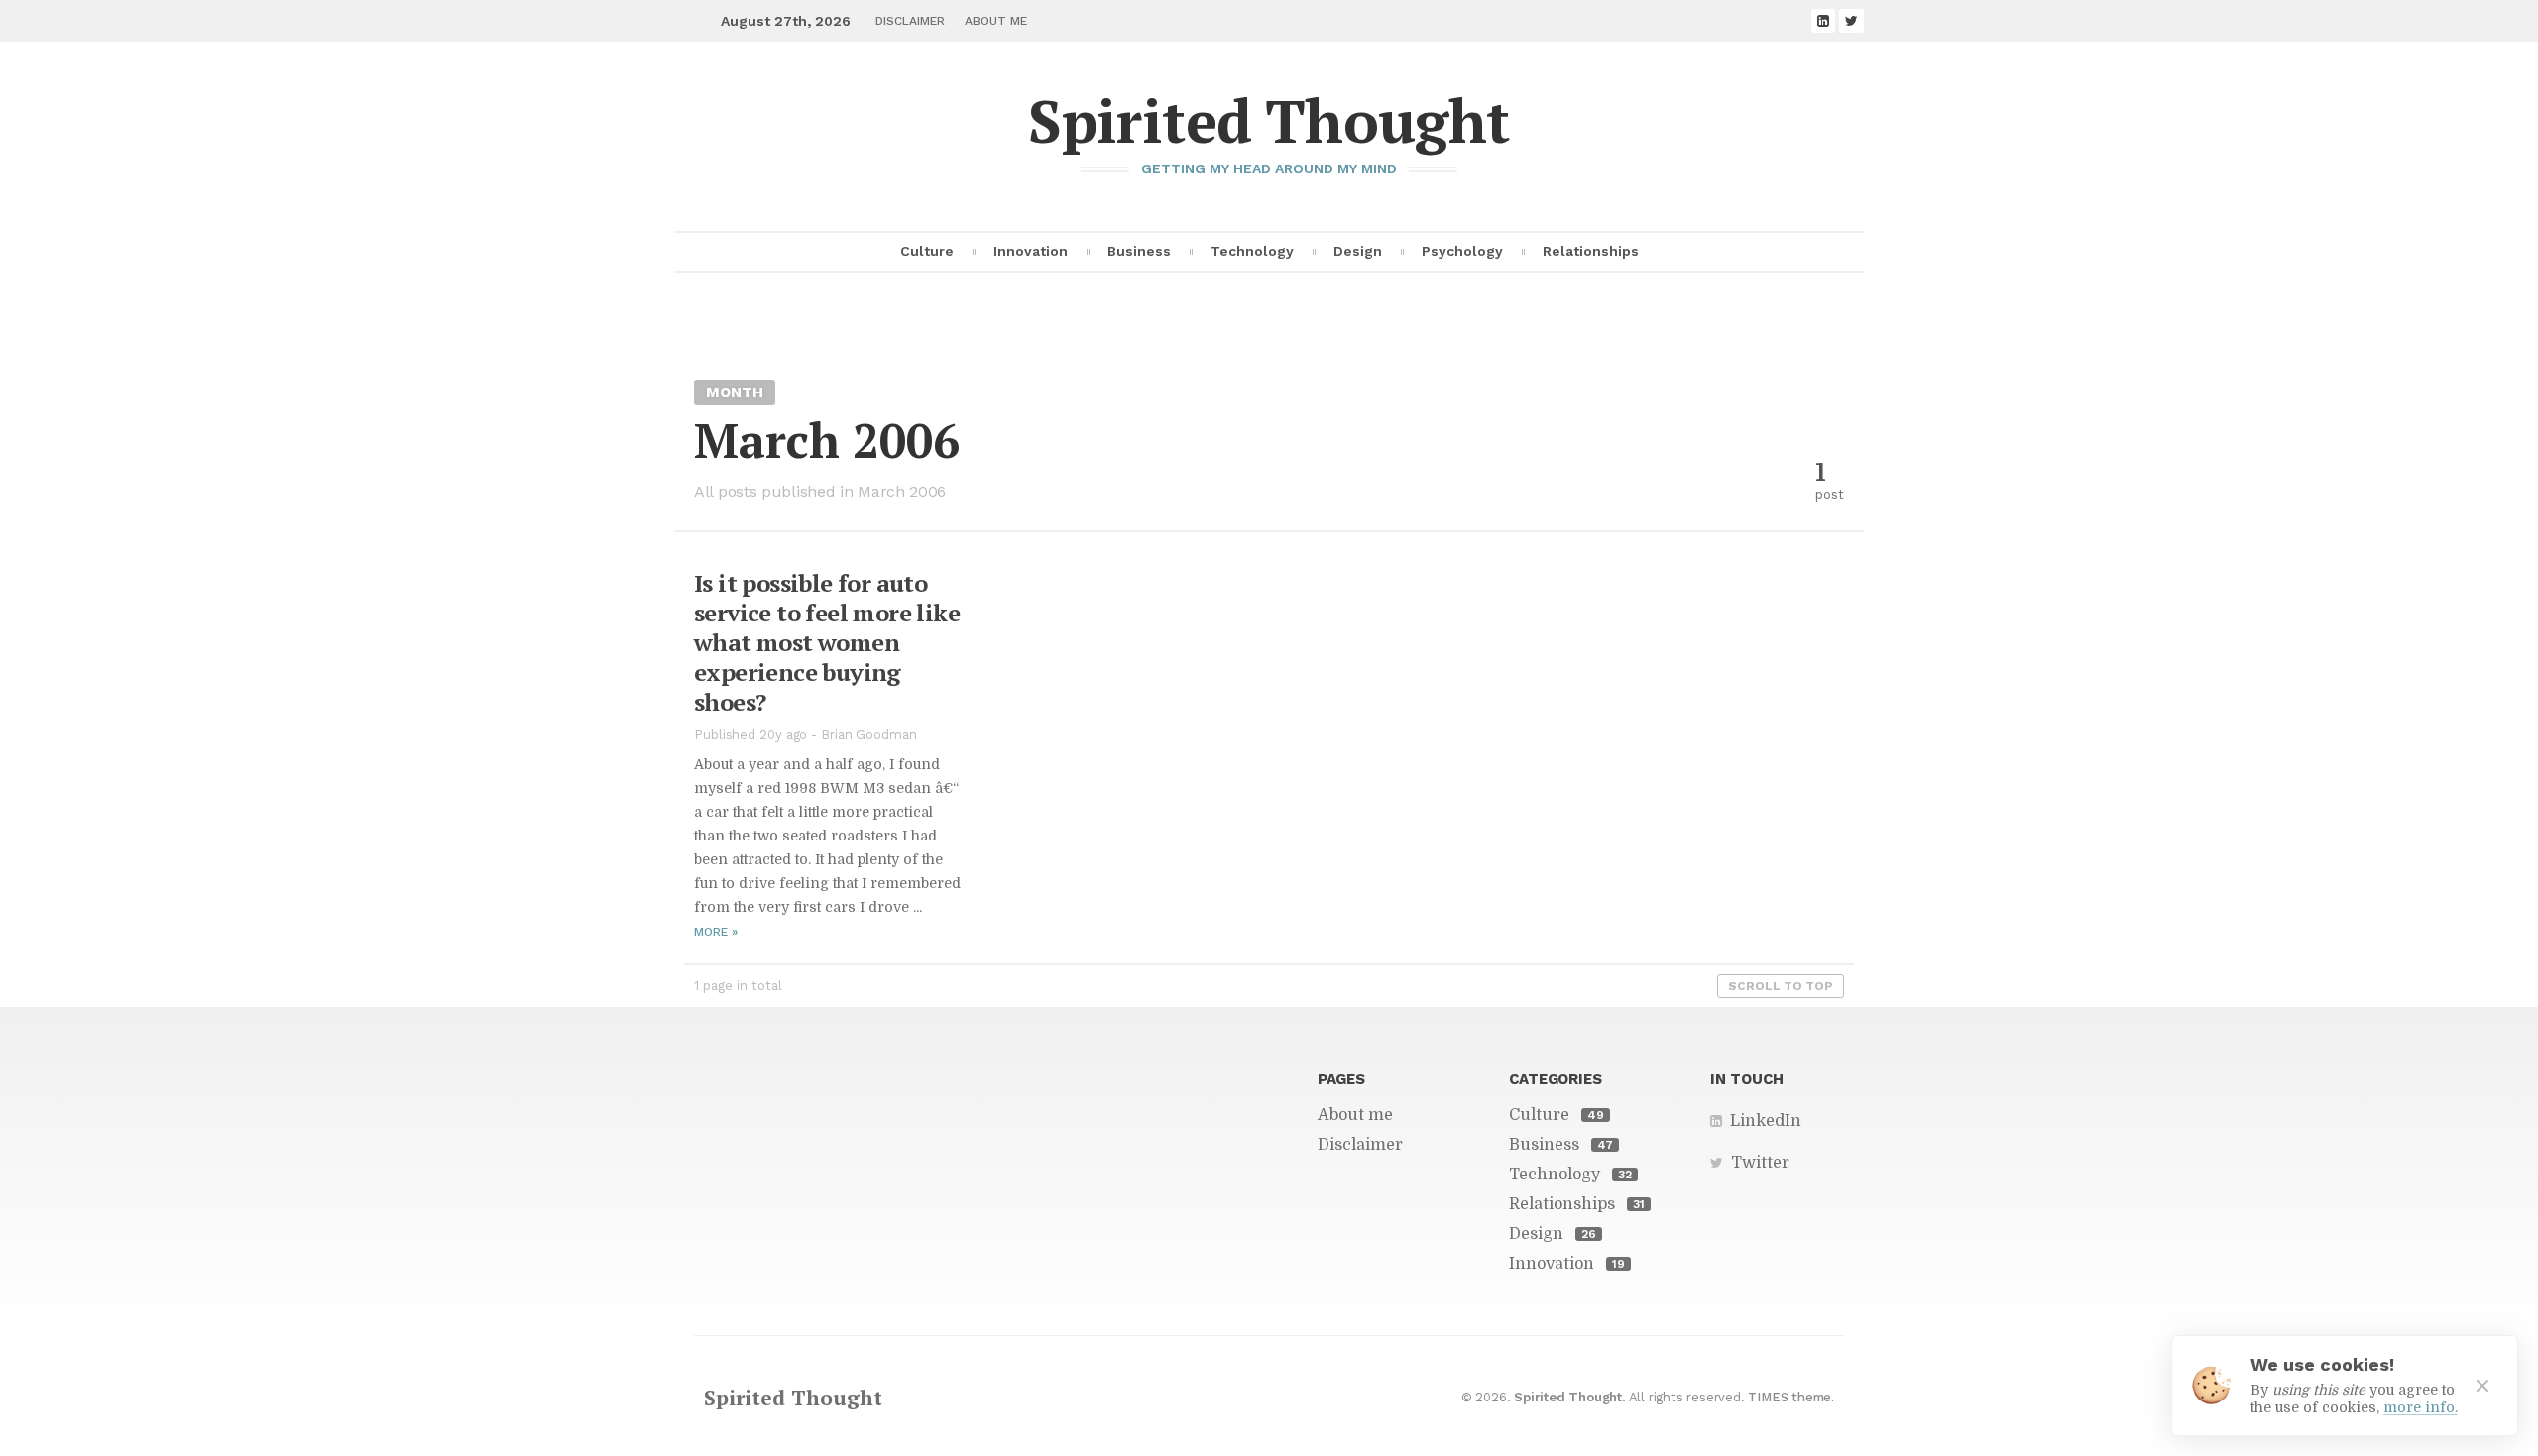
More (716, 932)
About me (996, 21)
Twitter (1760, 1163)
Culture (927, 251)
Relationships (1591, 251)
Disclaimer (910, 21)
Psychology (1462, 251)
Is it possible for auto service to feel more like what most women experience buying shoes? (827, 642)
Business (1139, 251)
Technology (1252, 251)
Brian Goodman (869, 735)
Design (1358, 251)
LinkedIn (1766, 1121)
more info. (2421, 1407)
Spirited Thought (1269, 120)
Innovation (1031, 251)
